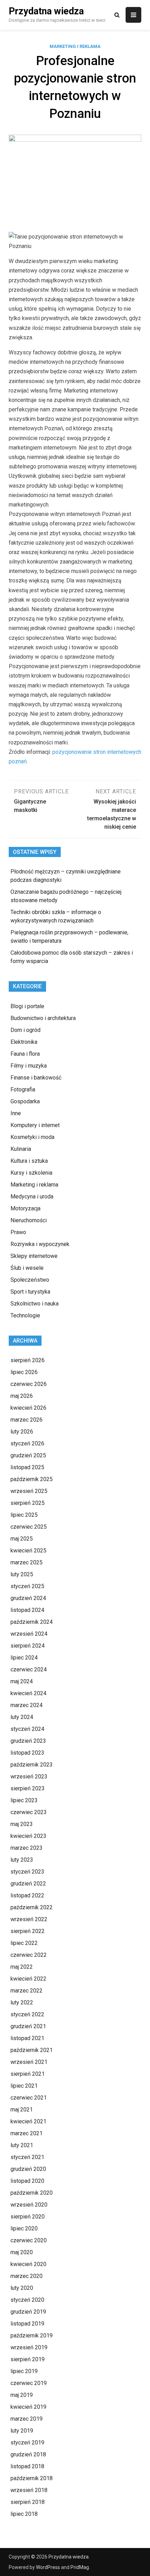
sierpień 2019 (28, 2359)
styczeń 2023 (27, 1872)
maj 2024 (22, 1681)
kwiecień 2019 (28, 2407)
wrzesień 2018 (29, 2490)
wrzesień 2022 (29, 1919)
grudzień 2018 (28, 2454)
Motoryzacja (25, 1208)
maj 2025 (22, 1539)
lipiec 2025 (24, 1515)
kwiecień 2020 (28, 2264)
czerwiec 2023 (29, 1812)
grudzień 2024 (28, 1598)
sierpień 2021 (28, 2074)
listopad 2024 (27, 1610)
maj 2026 (22, 1396)
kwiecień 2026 (28, 1408)
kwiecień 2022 (28, 1979)
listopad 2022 (27, 1895)
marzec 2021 (27, 2133)
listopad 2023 (27, 1753)
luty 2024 (22, 1717)
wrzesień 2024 (29, 1634)
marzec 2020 (27, 2276)
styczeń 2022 (27, 2014)
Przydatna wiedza (46, 11)
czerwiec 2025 (29, 1527)
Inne (16, 1113)
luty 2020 (22, 2288)
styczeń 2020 (27, 2300)
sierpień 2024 (28, 1646)
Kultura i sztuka (29, 1161)
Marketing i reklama (75, 46)
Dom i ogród (25, 1030)
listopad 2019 (27, 2324)
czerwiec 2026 (29, 1384)
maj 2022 (22, 1967)
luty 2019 (22, 2431)
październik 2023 (32, 1765)
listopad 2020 (27, 2181)
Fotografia (23, 1089)
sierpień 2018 (28, 2502)
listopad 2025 (27, 1467)
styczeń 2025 (27, 1586)
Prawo (18, 1232)
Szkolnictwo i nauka (35, 1304)
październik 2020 (32, 2193)
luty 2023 (22, 1860)
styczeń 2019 (27, 2443)
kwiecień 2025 (28, 1551)
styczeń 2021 (27, 2157)
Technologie (25, 1315)
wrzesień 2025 (29, 1491)
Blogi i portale (27, 1006)
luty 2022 (22, 2002)
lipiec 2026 (24, 1372)
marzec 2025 (27, 1562)
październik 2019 (32, 2336)
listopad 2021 (27, 2038)
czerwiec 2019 (29, 2383)
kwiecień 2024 (28, 1693)
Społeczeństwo (30, 1280)
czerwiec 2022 (29, 1955)
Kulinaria (21, 1149)
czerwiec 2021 (29, 2098)
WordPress (48, 2567)
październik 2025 (32, 1479)
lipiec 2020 (24, 2228)
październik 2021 (32, 2050)
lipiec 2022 (24, 1943)
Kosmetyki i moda (32, 1137)
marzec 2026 (27, 1420)
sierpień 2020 (28, 2217)
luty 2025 (22, 1574)
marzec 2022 (27, 1991)
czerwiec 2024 (29, 1669)
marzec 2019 (27, 2419)
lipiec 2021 (24, 2086)
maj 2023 (22, 1824)
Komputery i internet (35, 1125)
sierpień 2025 (28, 1503)
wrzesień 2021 (29, 2062)
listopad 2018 (27, 2466)
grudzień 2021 (28, 2026)
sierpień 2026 (28, 1360)
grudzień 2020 (28, 2169)
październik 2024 (32, 1622)
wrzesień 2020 (29, 2205)
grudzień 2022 (28, 1884)
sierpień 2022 (28, 1931)
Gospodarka (25, 1101)
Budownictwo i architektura (43, 1018)
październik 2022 (32, 1907)
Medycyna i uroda (32, 1197)
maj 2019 (22, 2395)
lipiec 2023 (24, 1800)
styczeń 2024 (27, 1729)
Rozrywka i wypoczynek (40, 1244)
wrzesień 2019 (29, 2347)
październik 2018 (32, 2478)
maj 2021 (22, 2110)
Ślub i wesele (27, 1268)
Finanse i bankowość (36, 1078)
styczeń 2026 (27, 1443)
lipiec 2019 (24, 2371)
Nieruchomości (29, 1220)
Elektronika (24, 1042)
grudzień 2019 (28, 2312)
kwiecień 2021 (28, 2121)
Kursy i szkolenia (31, 1173)
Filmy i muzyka (29, 1066)
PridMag (80, 2567)
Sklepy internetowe (34, 1256)
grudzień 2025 (28, 1455)
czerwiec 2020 (29, 2240)
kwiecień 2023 (28, 1836)
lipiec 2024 (24, 1658)
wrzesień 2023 (29, 1777)
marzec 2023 (27, 1848)
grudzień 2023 (28, 1741)
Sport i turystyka (30, 1292)
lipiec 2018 (24, 2514)
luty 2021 (22, 2145)
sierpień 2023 (28, 1788)
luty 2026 (22, 1432)
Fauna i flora (25, 1054)
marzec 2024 (27, 1705)
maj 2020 (22, 2252)
